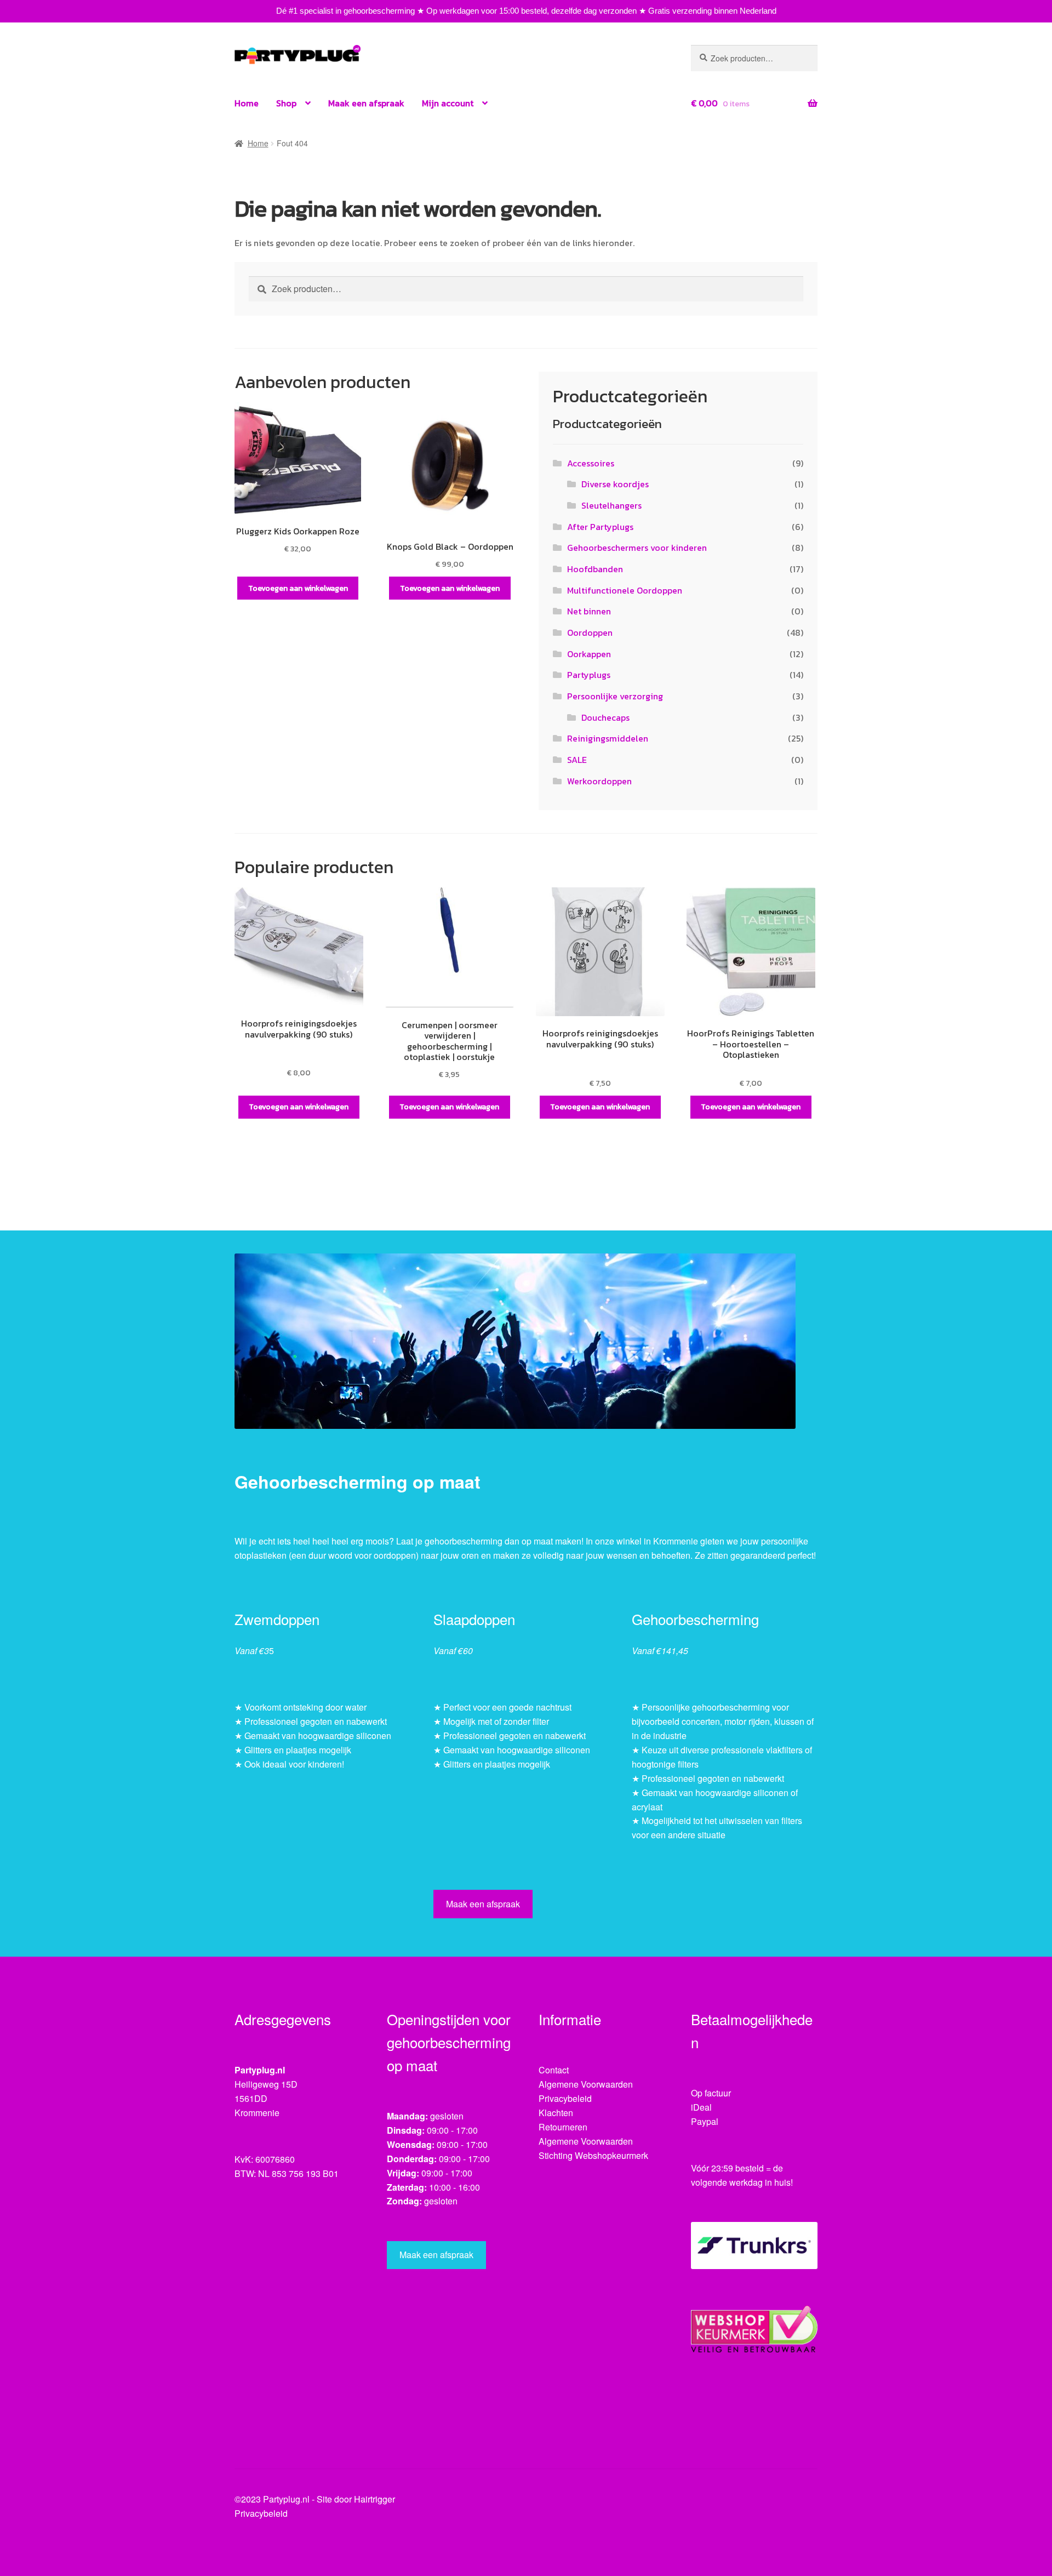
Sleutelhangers (611, 505)
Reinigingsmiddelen (608, 738)
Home (247, 103)
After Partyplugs (600, 527)
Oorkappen (589, 654)
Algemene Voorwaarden (586, 2084)
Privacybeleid (565, 2098)
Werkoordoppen (599, 781)
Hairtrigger (375, 2499)
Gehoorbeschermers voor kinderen (637, 548)
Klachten (556, 2113)
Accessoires (591, 463)
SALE (577, 760)
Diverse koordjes (615, 484)
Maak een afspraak (366, 103)
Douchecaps (605, 717)
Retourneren (563, 2127)
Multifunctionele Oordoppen (625, 590)
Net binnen (589, 611)
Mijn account (448, 103)
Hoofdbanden (595, 569)
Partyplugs (589, 675)
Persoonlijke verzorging (615, 696)
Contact (554, 2070)
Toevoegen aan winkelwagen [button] (298, 588)
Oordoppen (590, 632)
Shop (286, 103)
